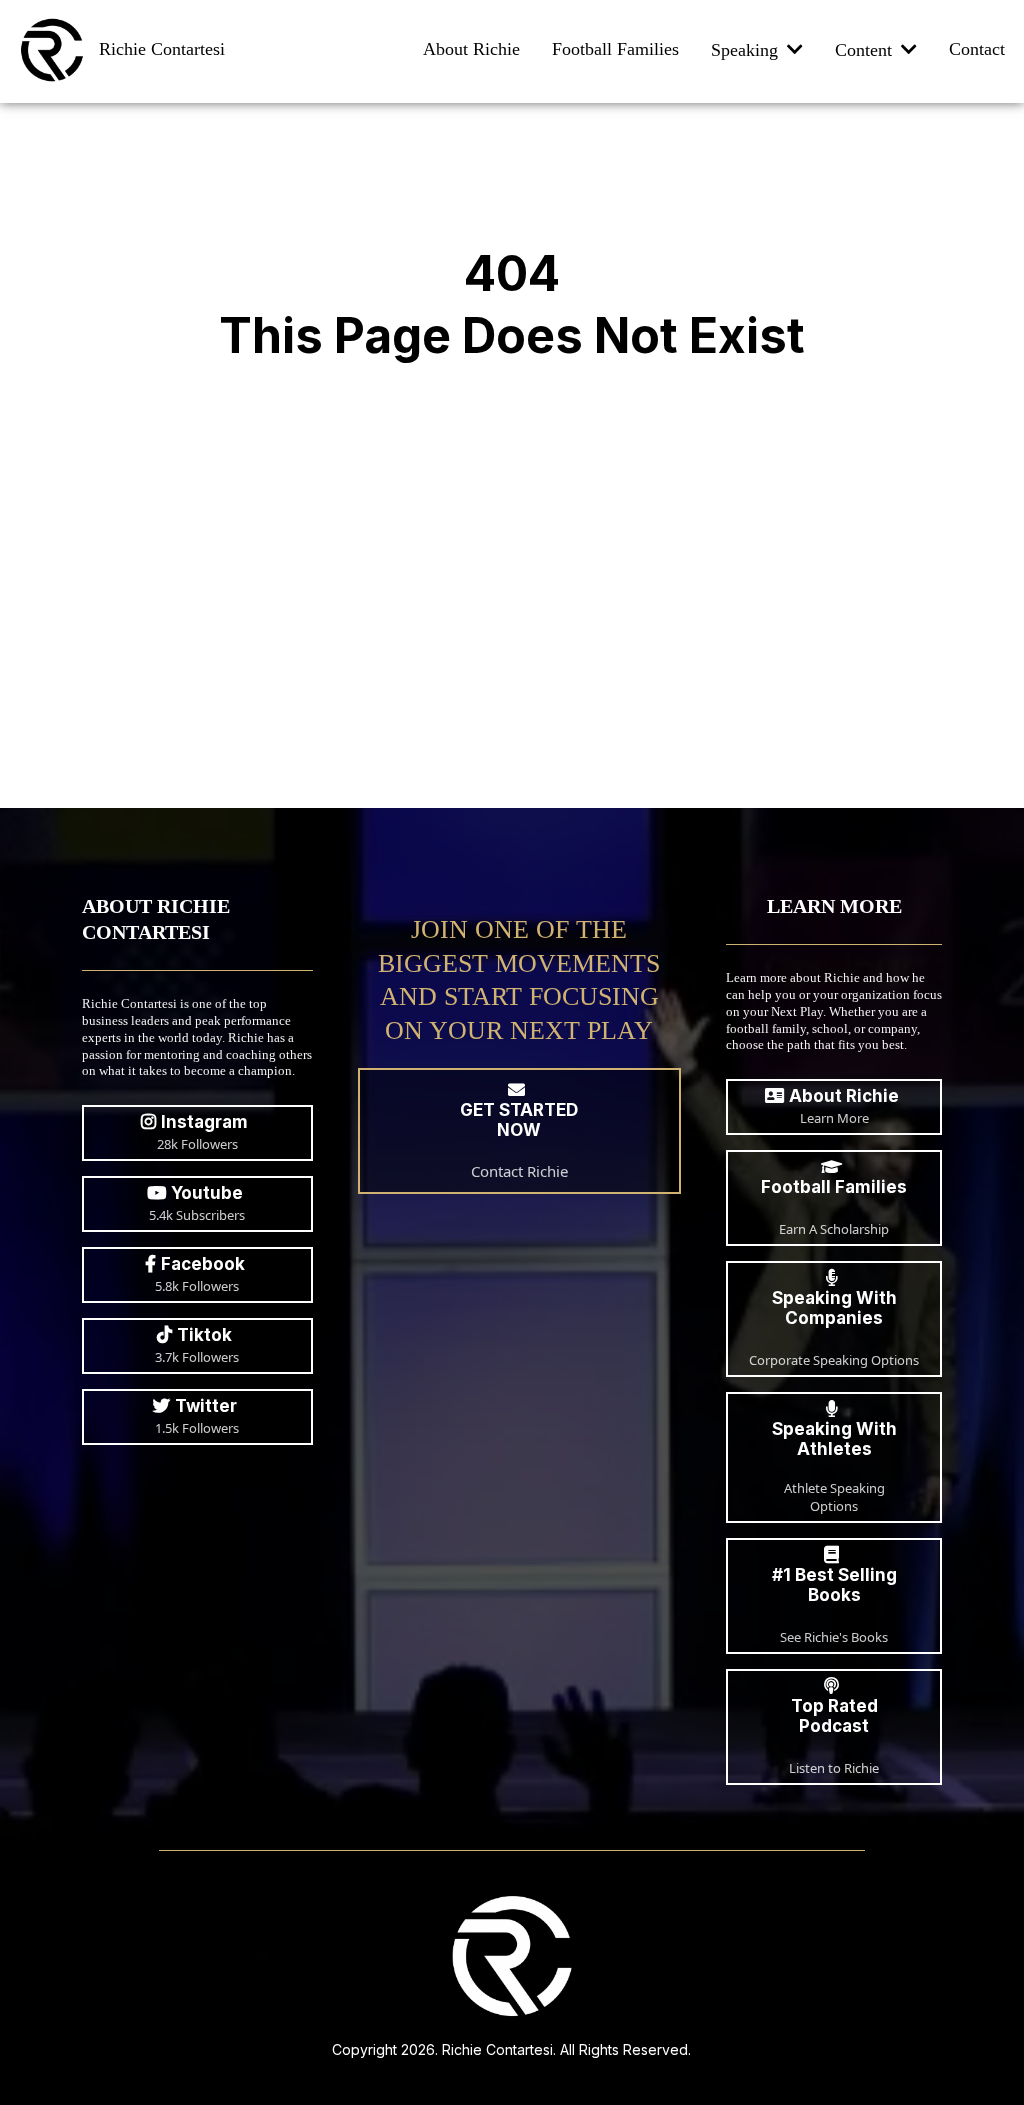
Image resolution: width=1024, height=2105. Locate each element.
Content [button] (866, 50)
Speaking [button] (747, 50)
